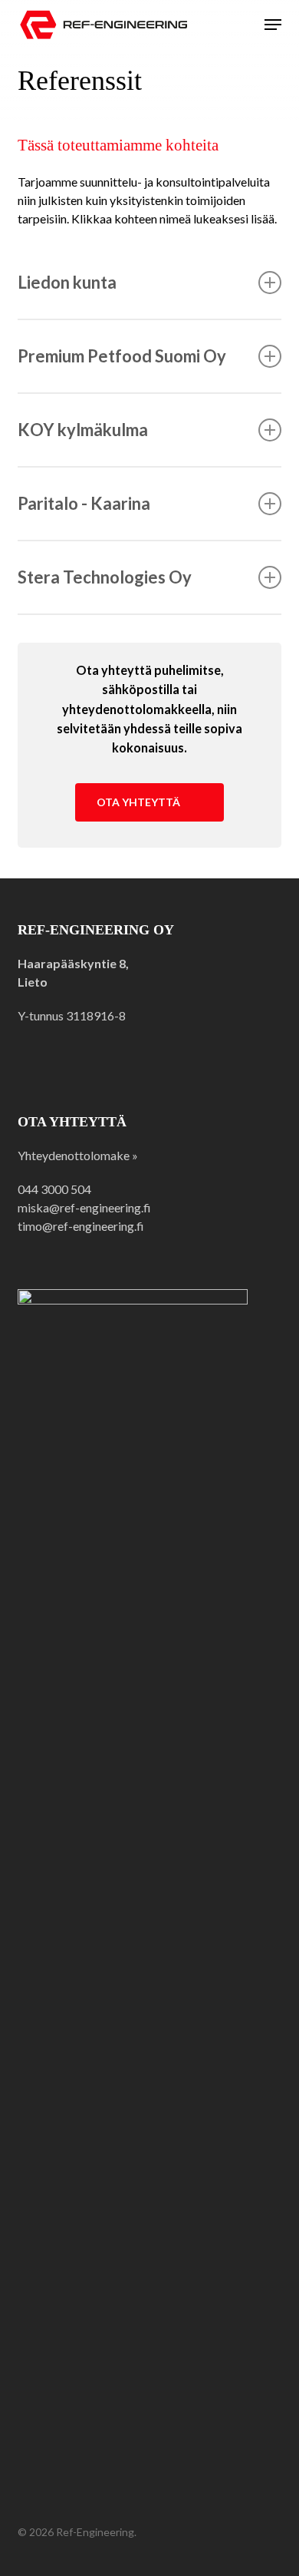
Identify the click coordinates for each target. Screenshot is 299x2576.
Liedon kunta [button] (67, 282)
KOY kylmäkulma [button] (83, 430)
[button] (273, 25)
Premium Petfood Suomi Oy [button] (122, 356)
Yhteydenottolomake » (78, 1155)
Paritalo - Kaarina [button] (84, 503)
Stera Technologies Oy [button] (105, 577)
